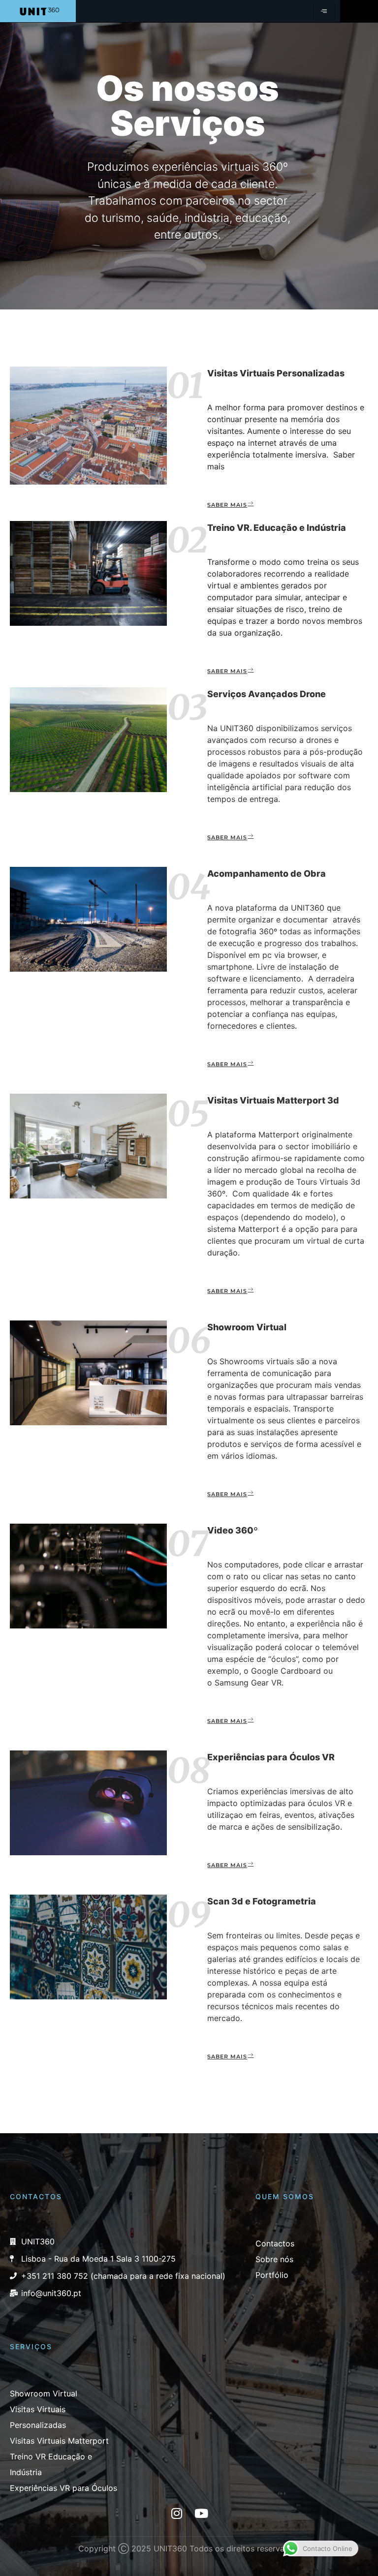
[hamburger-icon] (324, 11)
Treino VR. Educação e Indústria (277, 528)
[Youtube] (201, 2513)
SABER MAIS (227, 505)
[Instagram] (177, 2513)
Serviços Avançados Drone (267, 694)
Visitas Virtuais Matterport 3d (273, 1100)
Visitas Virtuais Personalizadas (276, 373)
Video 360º (233, 1530)
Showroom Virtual (247, 1327)
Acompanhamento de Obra (267, 874)
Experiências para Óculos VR (271, 1757)
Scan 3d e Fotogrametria (262, 1901)
